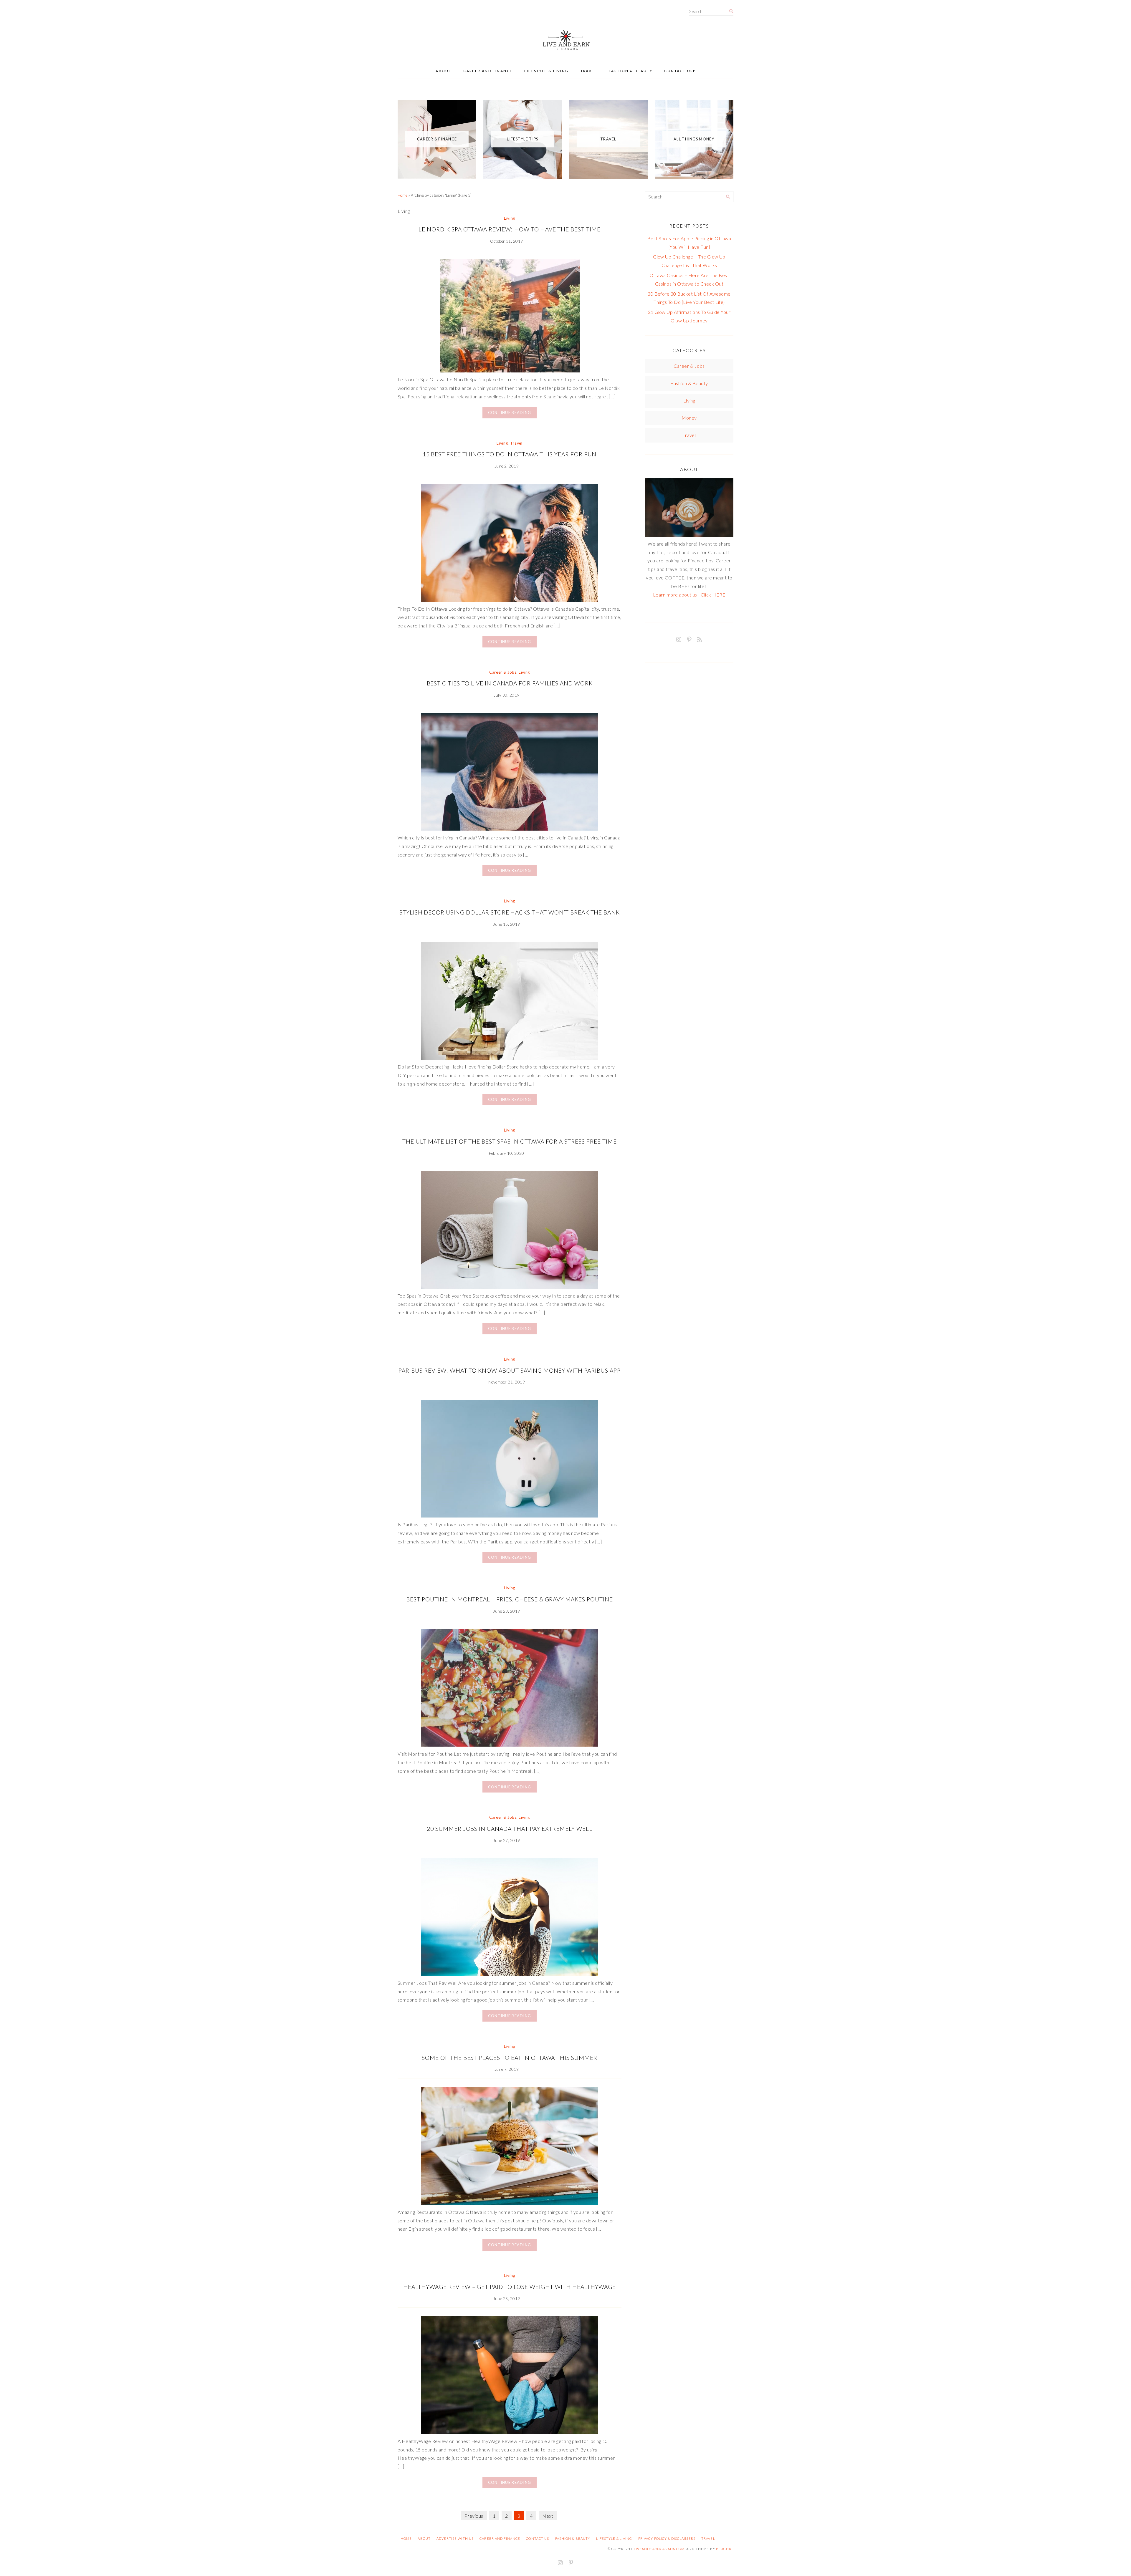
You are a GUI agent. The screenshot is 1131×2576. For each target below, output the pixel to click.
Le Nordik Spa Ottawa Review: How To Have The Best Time (510, 229)
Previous (474, 2516)
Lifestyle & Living (546, 71)
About (444, 71)
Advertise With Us (455, 2538)
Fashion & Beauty (631, 71)
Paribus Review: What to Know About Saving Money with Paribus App (509, 1370)
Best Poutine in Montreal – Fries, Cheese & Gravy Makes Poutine (510, 1599)
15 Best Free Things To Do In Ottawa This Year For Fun (510, 454)
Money (689, 418)
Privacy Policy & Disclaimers (667, 2538)
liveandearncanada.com (659, 2549)
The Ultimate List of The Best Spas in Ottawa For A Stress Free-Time (509, 1141)
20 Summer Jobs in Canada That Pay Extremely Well (510, 1829)
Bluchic (724, 2549)
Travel (589, 71)
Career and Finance (488, 71)
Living (510, 218)
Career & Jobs (503, 672)
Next (548, 2516)
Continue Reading (510, 413)
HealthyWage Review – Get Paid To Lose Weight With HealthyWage (510, 2287)
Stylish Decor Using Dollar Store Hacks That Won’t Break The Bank (510, 912)
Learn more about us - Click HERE (689, 595)
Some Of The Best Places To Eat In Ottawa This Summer (510, 2058)
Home (403, 195)
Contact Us (678, 71)
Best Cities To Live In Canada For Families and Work (510, 683)
